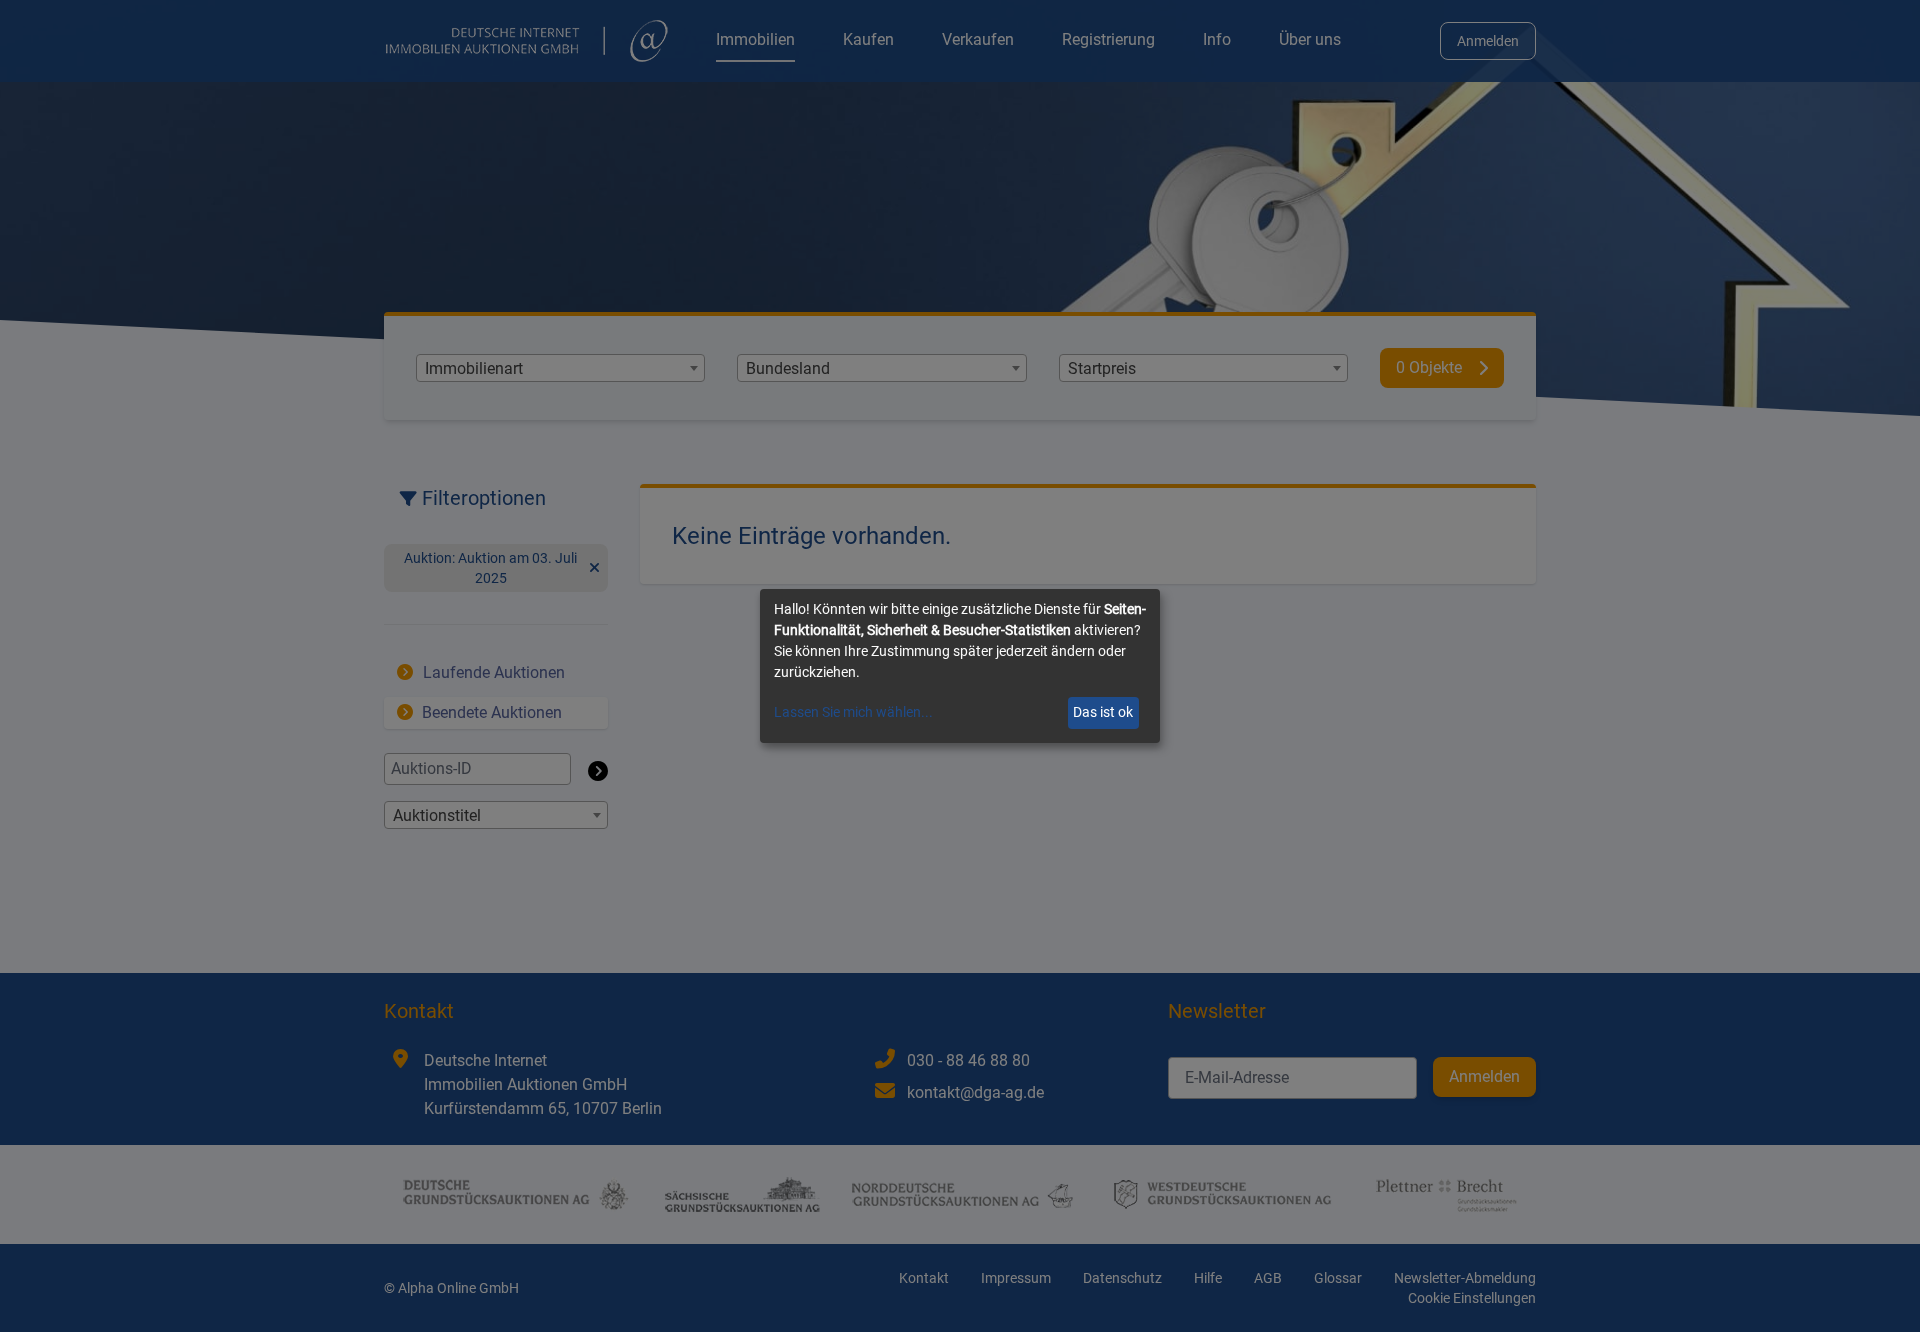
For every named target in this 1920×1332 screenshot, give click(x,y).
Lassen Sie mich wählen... (853, 712)
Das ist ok (1103, 712)
